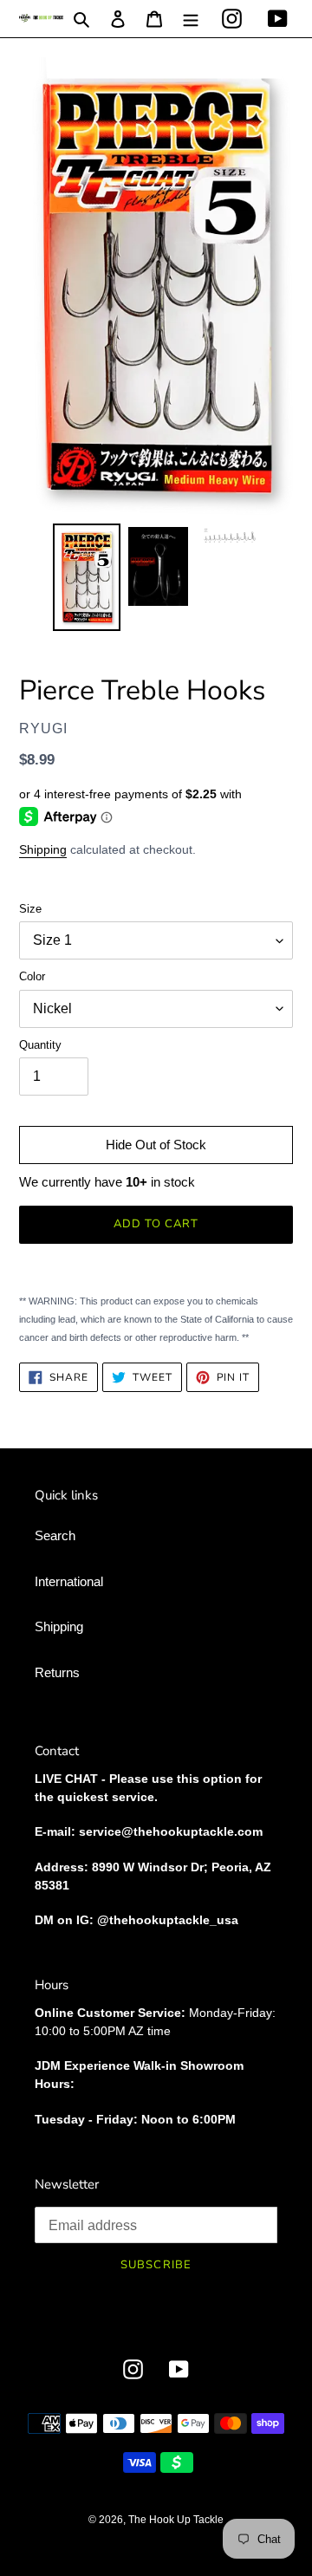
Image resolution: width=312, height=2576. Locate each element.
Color (32, 976)
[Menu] (191, 19)
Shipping (43, 849)
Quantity (40, 1045)
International (69, 1581)
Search (55, 1535)
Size (30, 909)
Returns (57, 1672)
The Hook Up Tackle (176, 2520)
